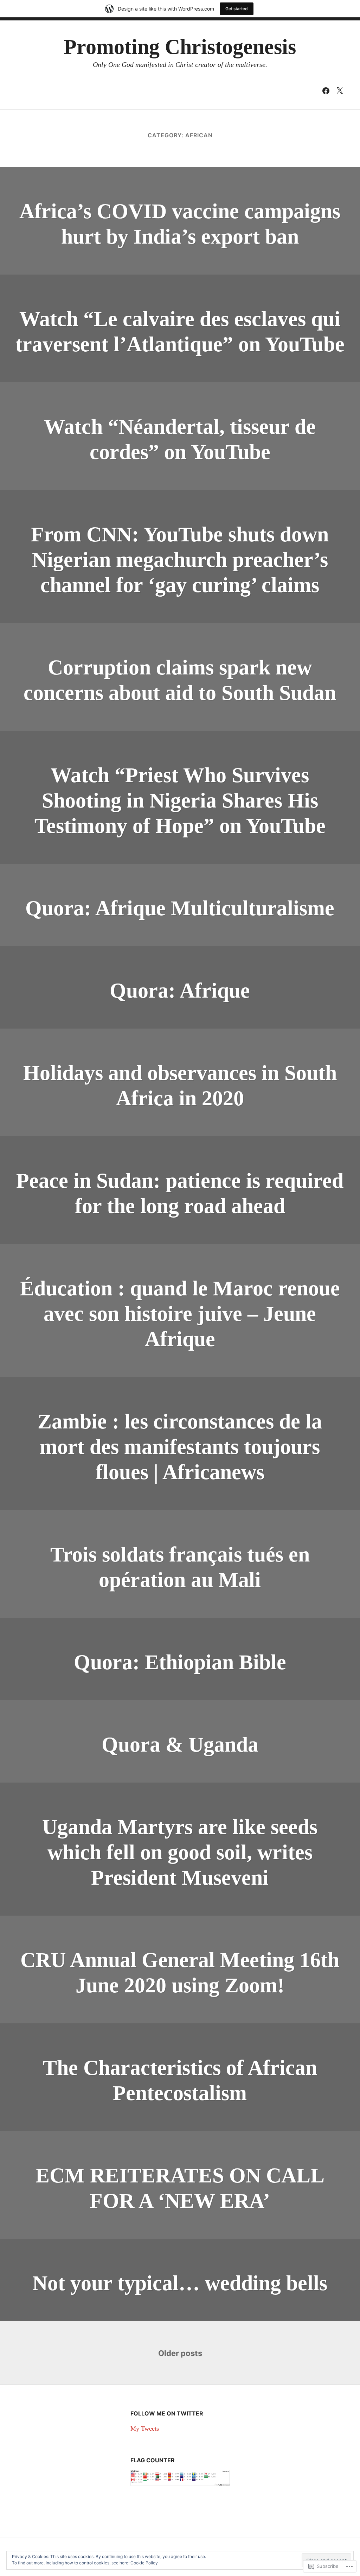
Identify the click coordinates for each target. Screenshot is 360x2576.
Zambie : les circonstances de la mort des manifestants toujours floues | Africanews (180, 1447)
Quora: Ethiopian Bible (180, 1662)
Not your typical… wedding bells (180, 2283)
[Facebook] (326, 90)
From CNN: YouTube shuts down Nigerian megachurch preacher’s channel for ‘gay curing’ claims (180, 560)
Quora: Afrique (180, 991)
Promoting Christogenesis (180, 47)
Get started (237, 9)
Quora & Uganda (180, 1745)
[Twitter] (340, 90)
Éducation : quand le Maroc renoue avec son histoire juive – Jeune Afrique (180, 1314)
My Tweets (145, 2429)
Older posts (180, 2353)
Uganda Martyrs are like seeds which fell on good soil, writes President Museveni (180, 1852)
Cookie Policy (144, 2563)
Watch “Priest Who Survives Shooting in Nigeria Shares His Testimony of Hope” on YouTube (180, 800)
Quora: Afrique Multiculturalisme (180, 908)
